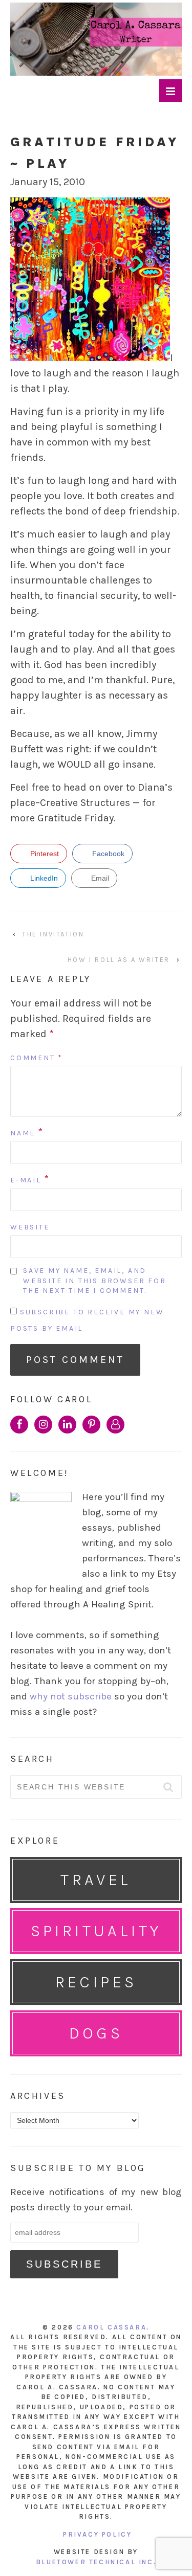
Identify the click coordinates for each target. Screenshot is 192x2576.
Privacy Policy (97, 2534)
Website (30, 1227)
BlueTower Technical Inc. (96, 2562)
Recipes (96, 1982)
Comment (37, 1058)
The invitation (53, 934)
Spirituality (96, 1931)
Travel (96, 1880)
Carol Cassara (111, 2327)
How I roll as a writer (119, 960)
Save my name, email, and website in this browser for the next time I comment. (95, 1281)
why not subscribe (71, 1696)
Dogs (96, 2033)
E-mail (26, 1180)
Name (23, 1133)
